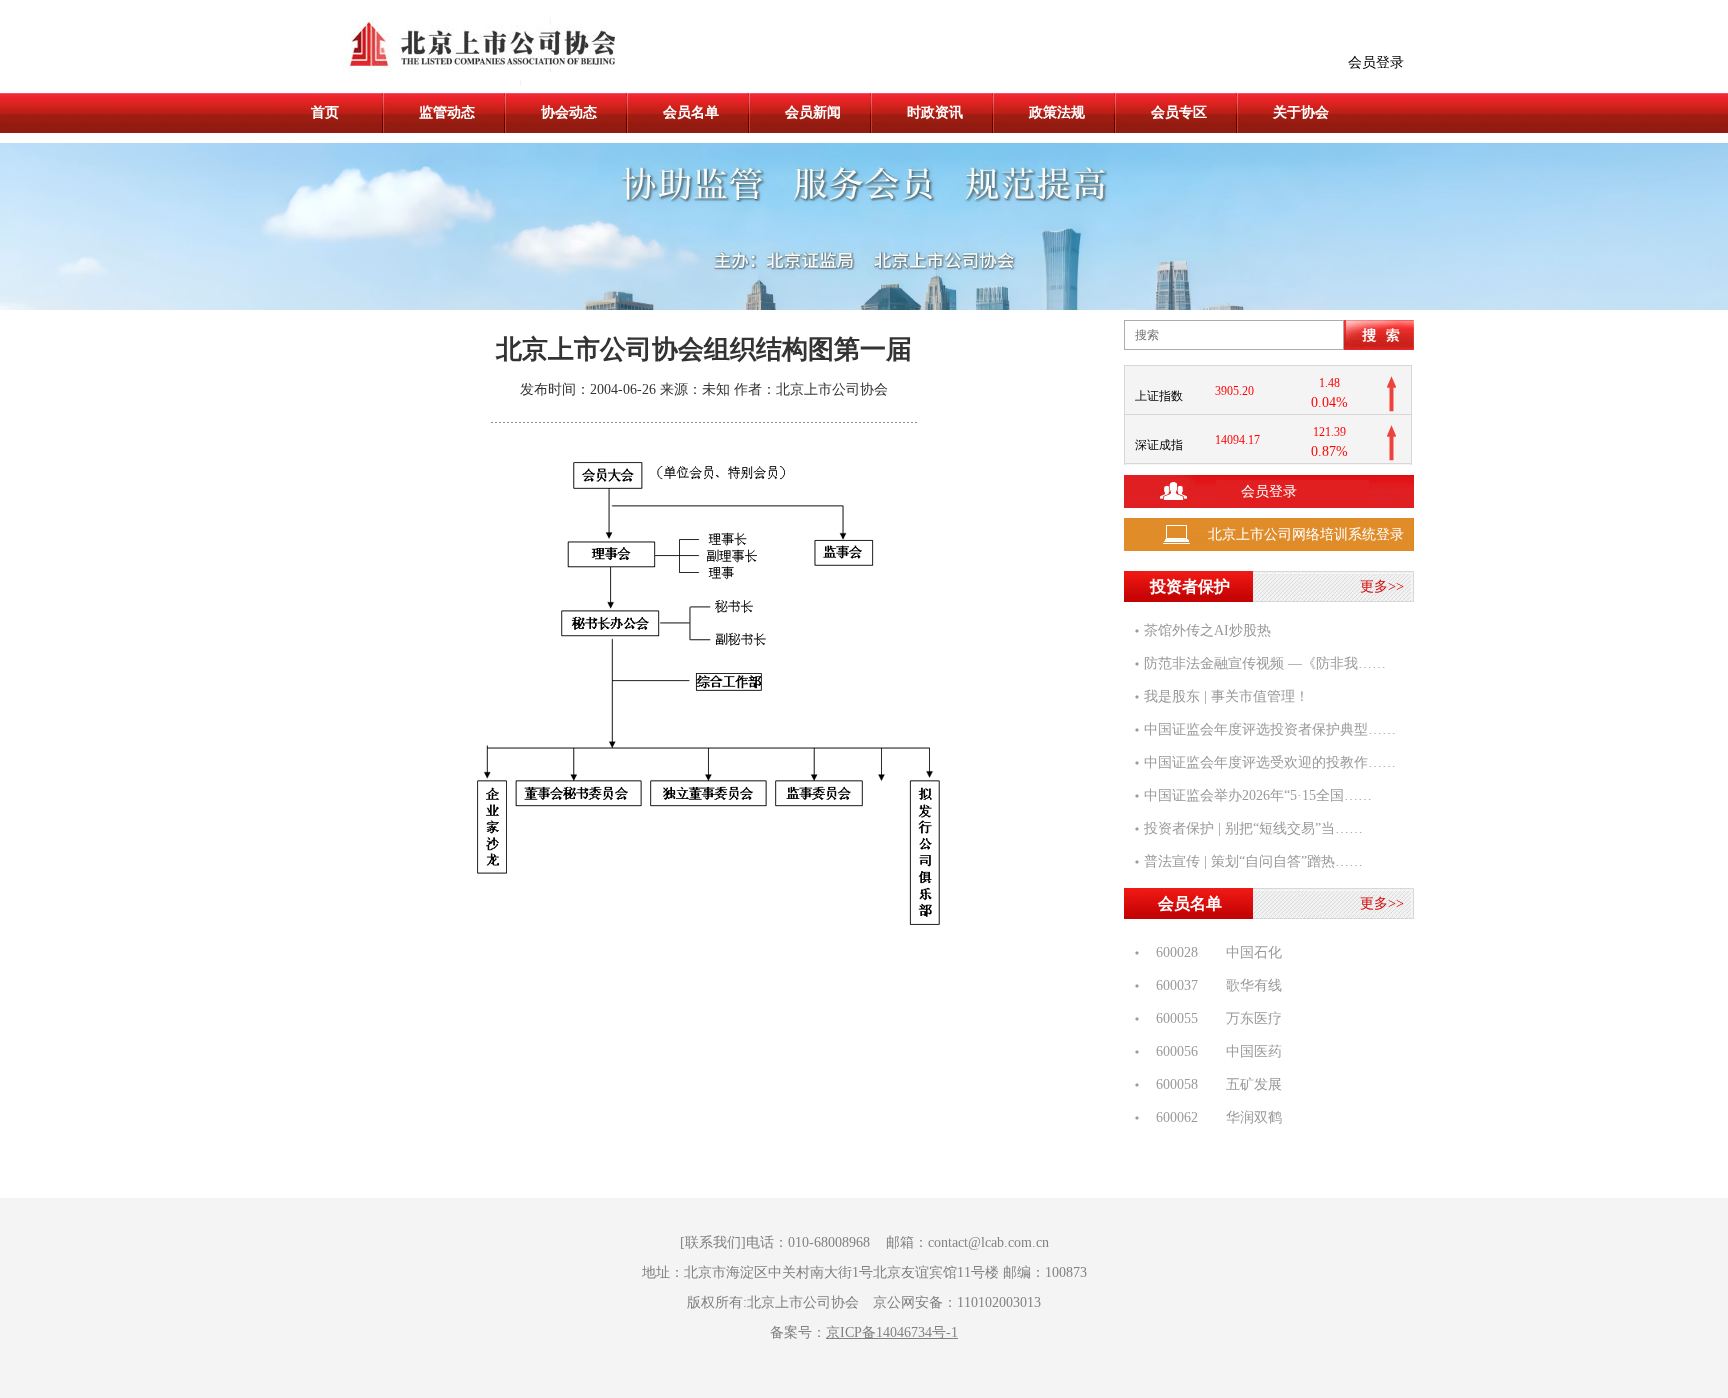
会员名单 (691, 112)
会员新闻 (813, 112)
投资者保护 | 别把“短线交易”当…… (1253, 828)
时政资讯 (935, 112)
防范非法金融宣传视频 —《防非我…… (1265, 663)
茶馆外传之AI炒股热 (1207, 630)
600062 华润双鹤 (1213, 1108)
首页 (325, 112)
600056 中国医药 (1213, 1042)
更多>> (1382, 586)
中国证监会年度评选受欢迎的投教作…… (1270, 762)
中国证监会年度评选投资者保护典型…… (1270, 729)
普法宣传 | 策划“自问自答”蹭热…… (1253, 861)
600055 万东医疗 (1213, 1009)
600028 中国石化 (1213, 943)
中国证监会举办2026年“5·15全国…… (1258, 795)
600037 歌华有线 (1213, 976)
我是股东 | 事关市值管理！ (1226, 696)
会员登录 (1376, 62)
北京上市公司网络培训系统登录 (1306, 534)
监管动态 (447, 112)
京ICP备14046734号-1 (892, 1332)
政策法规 (1057, 112)
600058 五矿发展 (1213, 1075)
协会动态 (569, 112)
